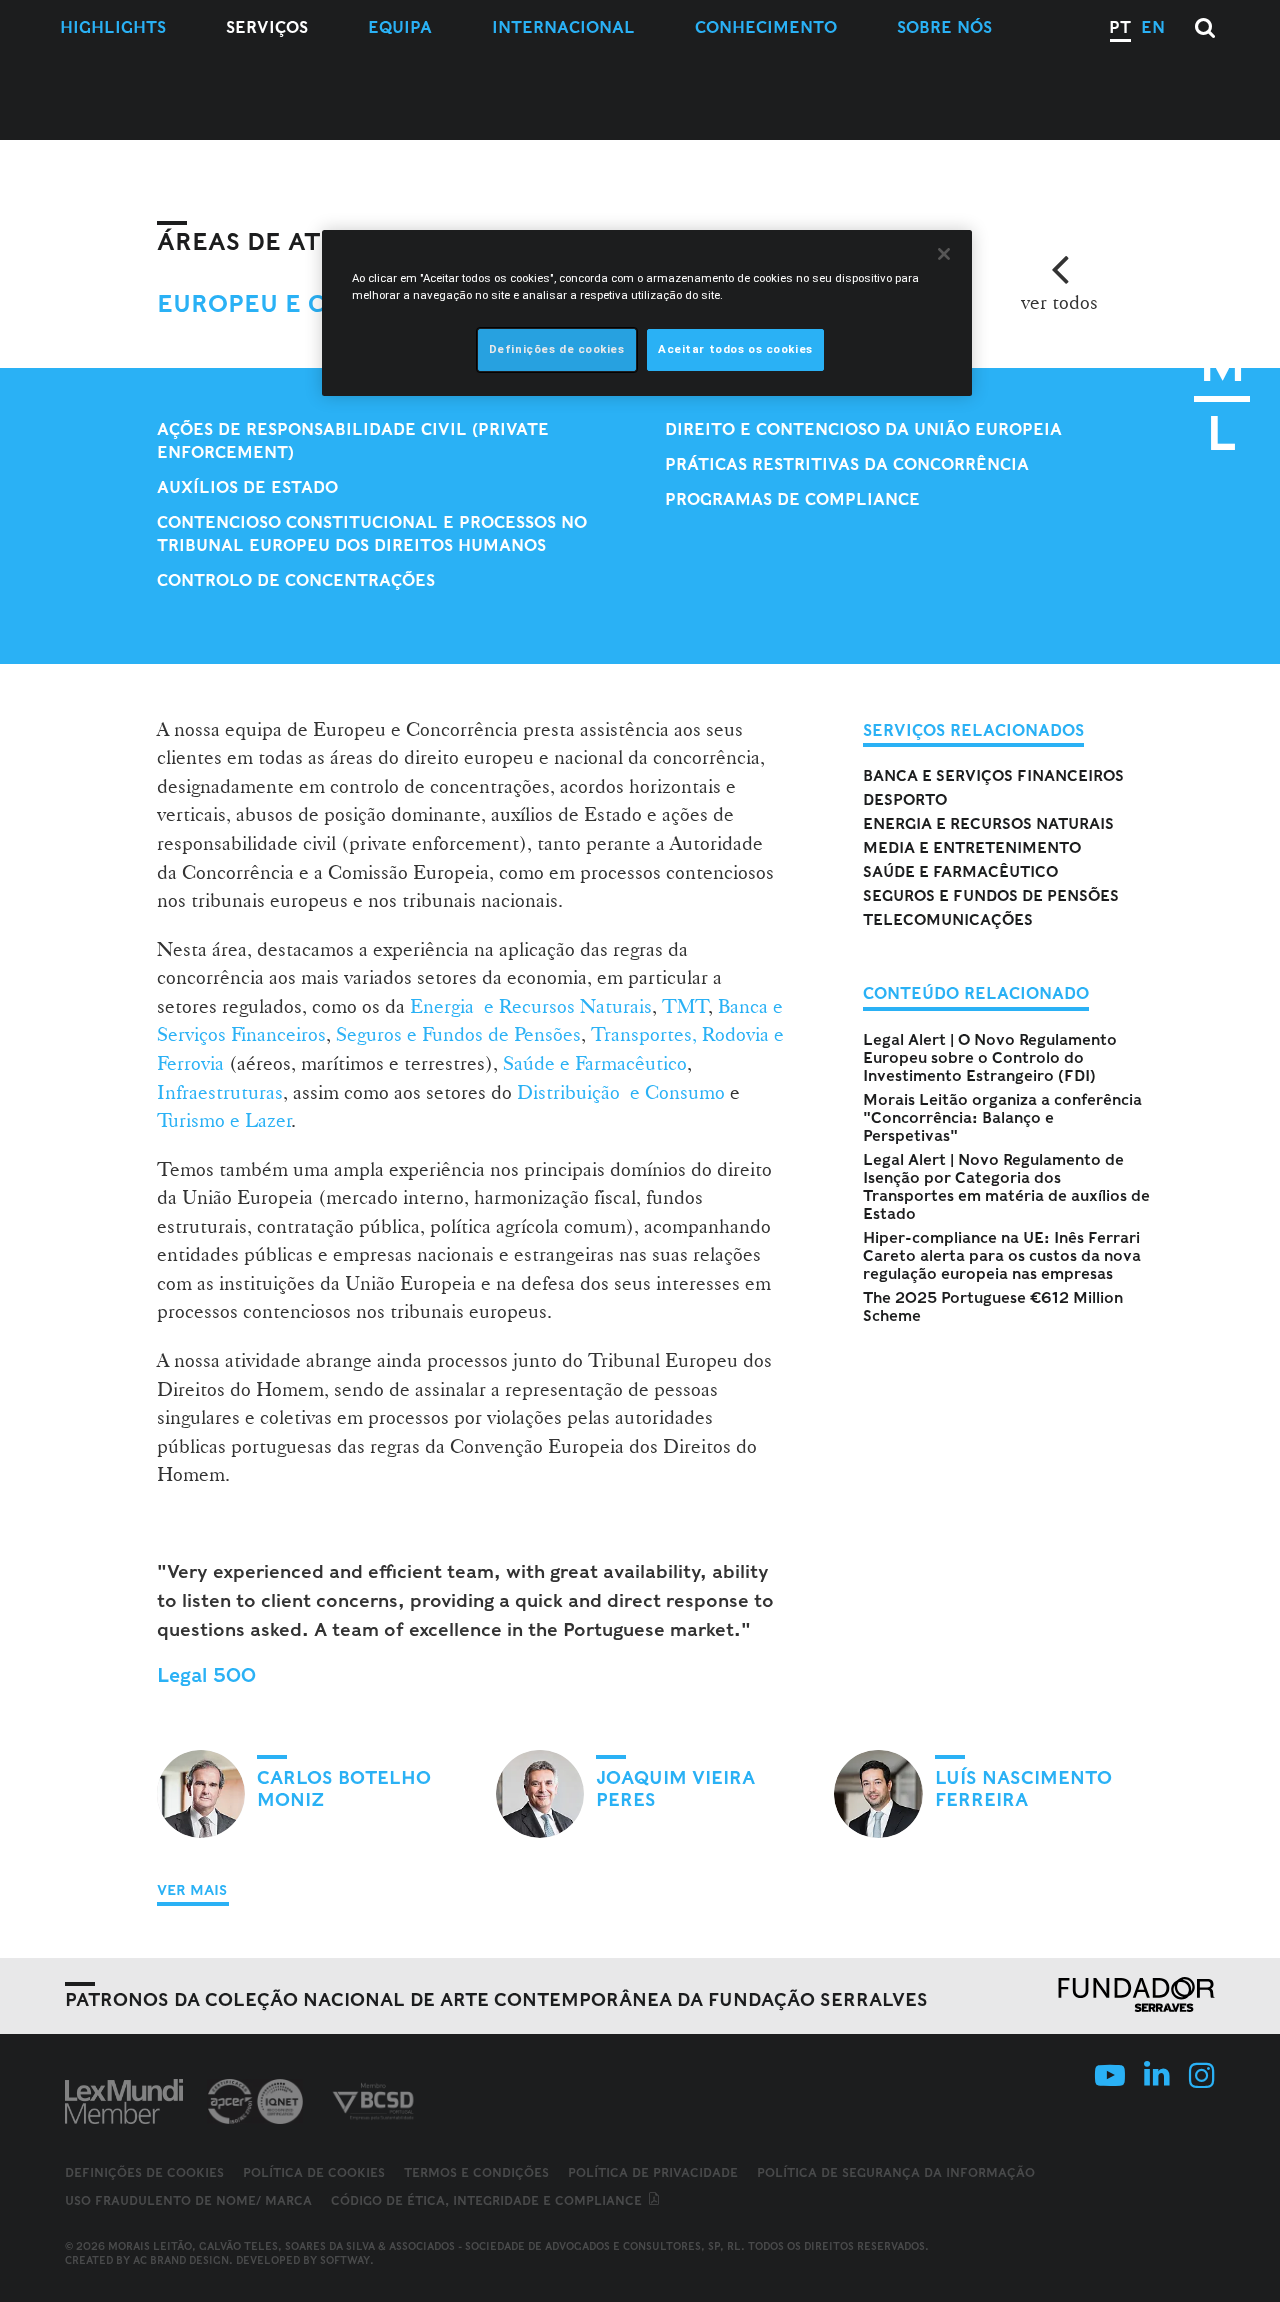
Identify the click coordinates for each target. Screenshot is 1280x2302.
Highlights (113, 27)
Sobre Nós (944, 27)
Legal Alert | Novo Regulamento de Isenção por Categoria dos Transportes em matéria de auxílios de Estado (1006, 1187)
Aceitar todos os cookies (735, 349)
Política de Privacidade (653, 2172)
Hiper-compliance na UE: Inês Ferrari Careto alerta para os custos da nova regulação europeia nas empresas (1002, 1256)
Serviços (267, 27)
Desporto (905, 800)
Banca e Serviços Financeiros (993, 776)
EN (1153, 27)
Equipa (400, 27)
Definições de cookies (144, 2173)
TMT (685, 1006)
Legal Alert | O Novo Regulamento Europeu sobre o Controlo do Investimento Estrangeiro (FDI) (990, 1058)
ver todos (1059, 302)
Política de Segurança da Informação (896, 2172)
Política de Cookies (314, 2172)
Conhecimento (766, 27)
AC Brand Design (181, 2260)
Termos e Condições (476, 2172)
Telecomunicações (948, 920)
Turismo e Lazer (224, 1120)
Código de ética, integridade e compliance (488, 2200)
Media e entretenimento (972, 848)
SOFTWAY (345, 2260)
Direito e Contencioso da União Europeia (863, 429)
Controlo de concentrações (296, 580)
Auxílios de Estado (247, 487)
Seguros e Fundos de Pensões (458, 1034)
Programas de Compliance (792, 499)
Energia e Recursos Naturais (531, 1006)
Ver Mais (192, 1890)
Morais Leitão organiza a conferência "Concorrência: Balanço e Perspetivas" (1002, 1118)
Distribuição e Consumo (621, 1092)
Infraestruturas (220, 1092)
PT (1120, 27)
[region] (647, 313)
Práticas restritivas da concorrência (847, 464)
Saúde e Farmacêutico (595, 1063)
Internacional (563, 27)
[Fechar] (944, 254)
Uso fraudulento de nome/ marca (188, 2200)
